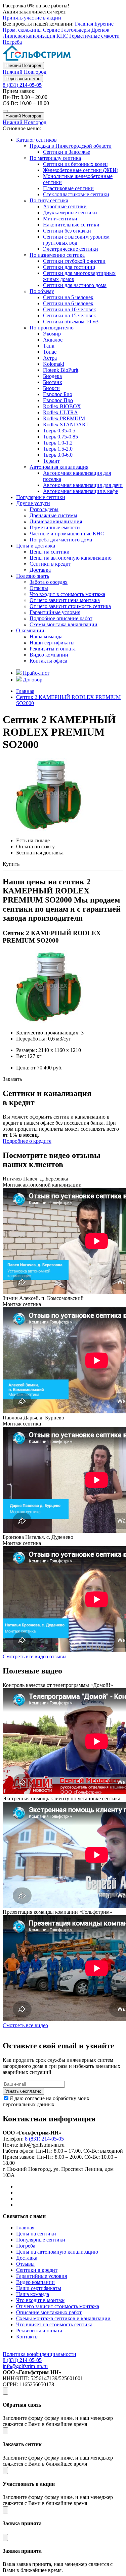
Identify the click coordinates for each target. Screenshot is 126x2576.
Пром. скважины (22, 30)
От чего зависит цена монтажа (65, 600)
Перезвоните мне (23, 79)
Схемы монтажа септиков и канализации (63, 2318)
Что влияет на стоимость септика (54, 2324)
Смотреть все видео (25, 2025)
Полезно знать (33, 576)
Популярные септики (41, 497)
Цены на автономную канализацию (71, 558)
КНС (62, 36)
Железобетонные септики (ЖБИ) (81, 170)
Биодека (52, 376)
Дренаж (100, 30)
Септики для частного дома (75, 285)
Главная (84, 24)
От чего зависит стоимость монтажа (58, 2306)
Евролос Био (58, 394)
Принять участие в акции (32, 18)
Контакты (27, 2337)
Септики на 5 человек (68, 297)
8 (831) (22, 85)
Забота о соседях (49, 582)
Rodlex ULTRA (60, 412)
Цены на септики (50, 552)
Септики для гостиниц (69, 267)
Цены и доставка (36, 546)
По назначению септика (57, 255)
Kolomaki (54, 364)
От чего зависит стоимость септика (70, 606)
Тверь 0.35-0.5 (59, 431)
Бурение (104, 24)
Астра (50, 358)
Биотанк (53, 382)
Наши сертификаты (52, 643)
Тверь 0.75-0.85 (60, 437)
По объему (42, 291)
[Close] (5, 2391)
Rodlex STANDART (66, 425)
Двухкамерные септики (70, 213)
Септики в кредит (50, 564)
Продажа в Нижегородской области (71, 146)
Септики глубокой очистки (74, 261)
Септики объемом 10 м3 (71, 322)
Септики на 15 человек (70, 315)
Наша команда (46, 637)
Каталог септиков (36, 140)
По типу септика (49, 200)
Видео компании (49, 655)
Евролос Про (58, 400)
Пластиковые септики (68, 188)
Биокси (51, 388)
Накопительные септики (71, 225)
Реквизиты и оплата (53, 649)
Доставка (40, 570)
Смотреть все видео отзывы (35, 1656)
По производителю (52, 328)
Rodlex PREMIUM (64, 418)
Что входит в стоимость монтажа (67, 594)
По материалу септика (55, 158)
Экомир (52, 334)
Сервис (51, 30)
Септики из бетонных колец (75, 164)
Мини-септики (60, 219)
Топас (50, 352)
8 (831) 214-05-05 (44, 2139)
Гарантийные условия (55, 612)
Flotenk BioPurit (61, 370)
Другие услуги (33, 503)
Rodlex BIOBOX (62, 406)
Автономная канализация (59, 467)
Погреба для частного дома (61, 540)
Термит (51, 461)
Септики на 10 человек (70, 309)
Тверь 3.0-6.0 (58, 455)
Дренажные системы (53, 515)
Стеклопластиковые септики (76, 194)
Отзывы (39, 588)
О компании (30, 630)
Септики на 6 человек (68, 303)
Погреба (12, 42)
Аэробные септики (65, 206)
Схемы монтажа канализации (64, 624)
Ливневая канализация (29, 36)
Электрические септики (71, 249)
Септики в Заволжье (67, 152)
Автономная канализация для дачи (83, 485)
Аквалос (53, 340)
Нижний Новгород (23, 65)
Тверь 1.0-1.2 (58, 443)
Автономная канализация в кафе (80, 491)
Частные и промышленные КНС (67, 534)
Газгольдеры (76, 30)
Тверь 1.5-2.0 (58, 449)
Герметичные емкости (94, 36)
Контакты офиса (48, 661)
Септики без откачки (67, 231)
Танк (49, 346)
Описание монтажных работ (49, 2312)
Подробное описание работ (61, 618)
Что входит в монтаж (40, 2300)
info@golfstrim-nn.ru (25, 2366)
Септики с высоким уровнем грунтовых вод (76, 240)
